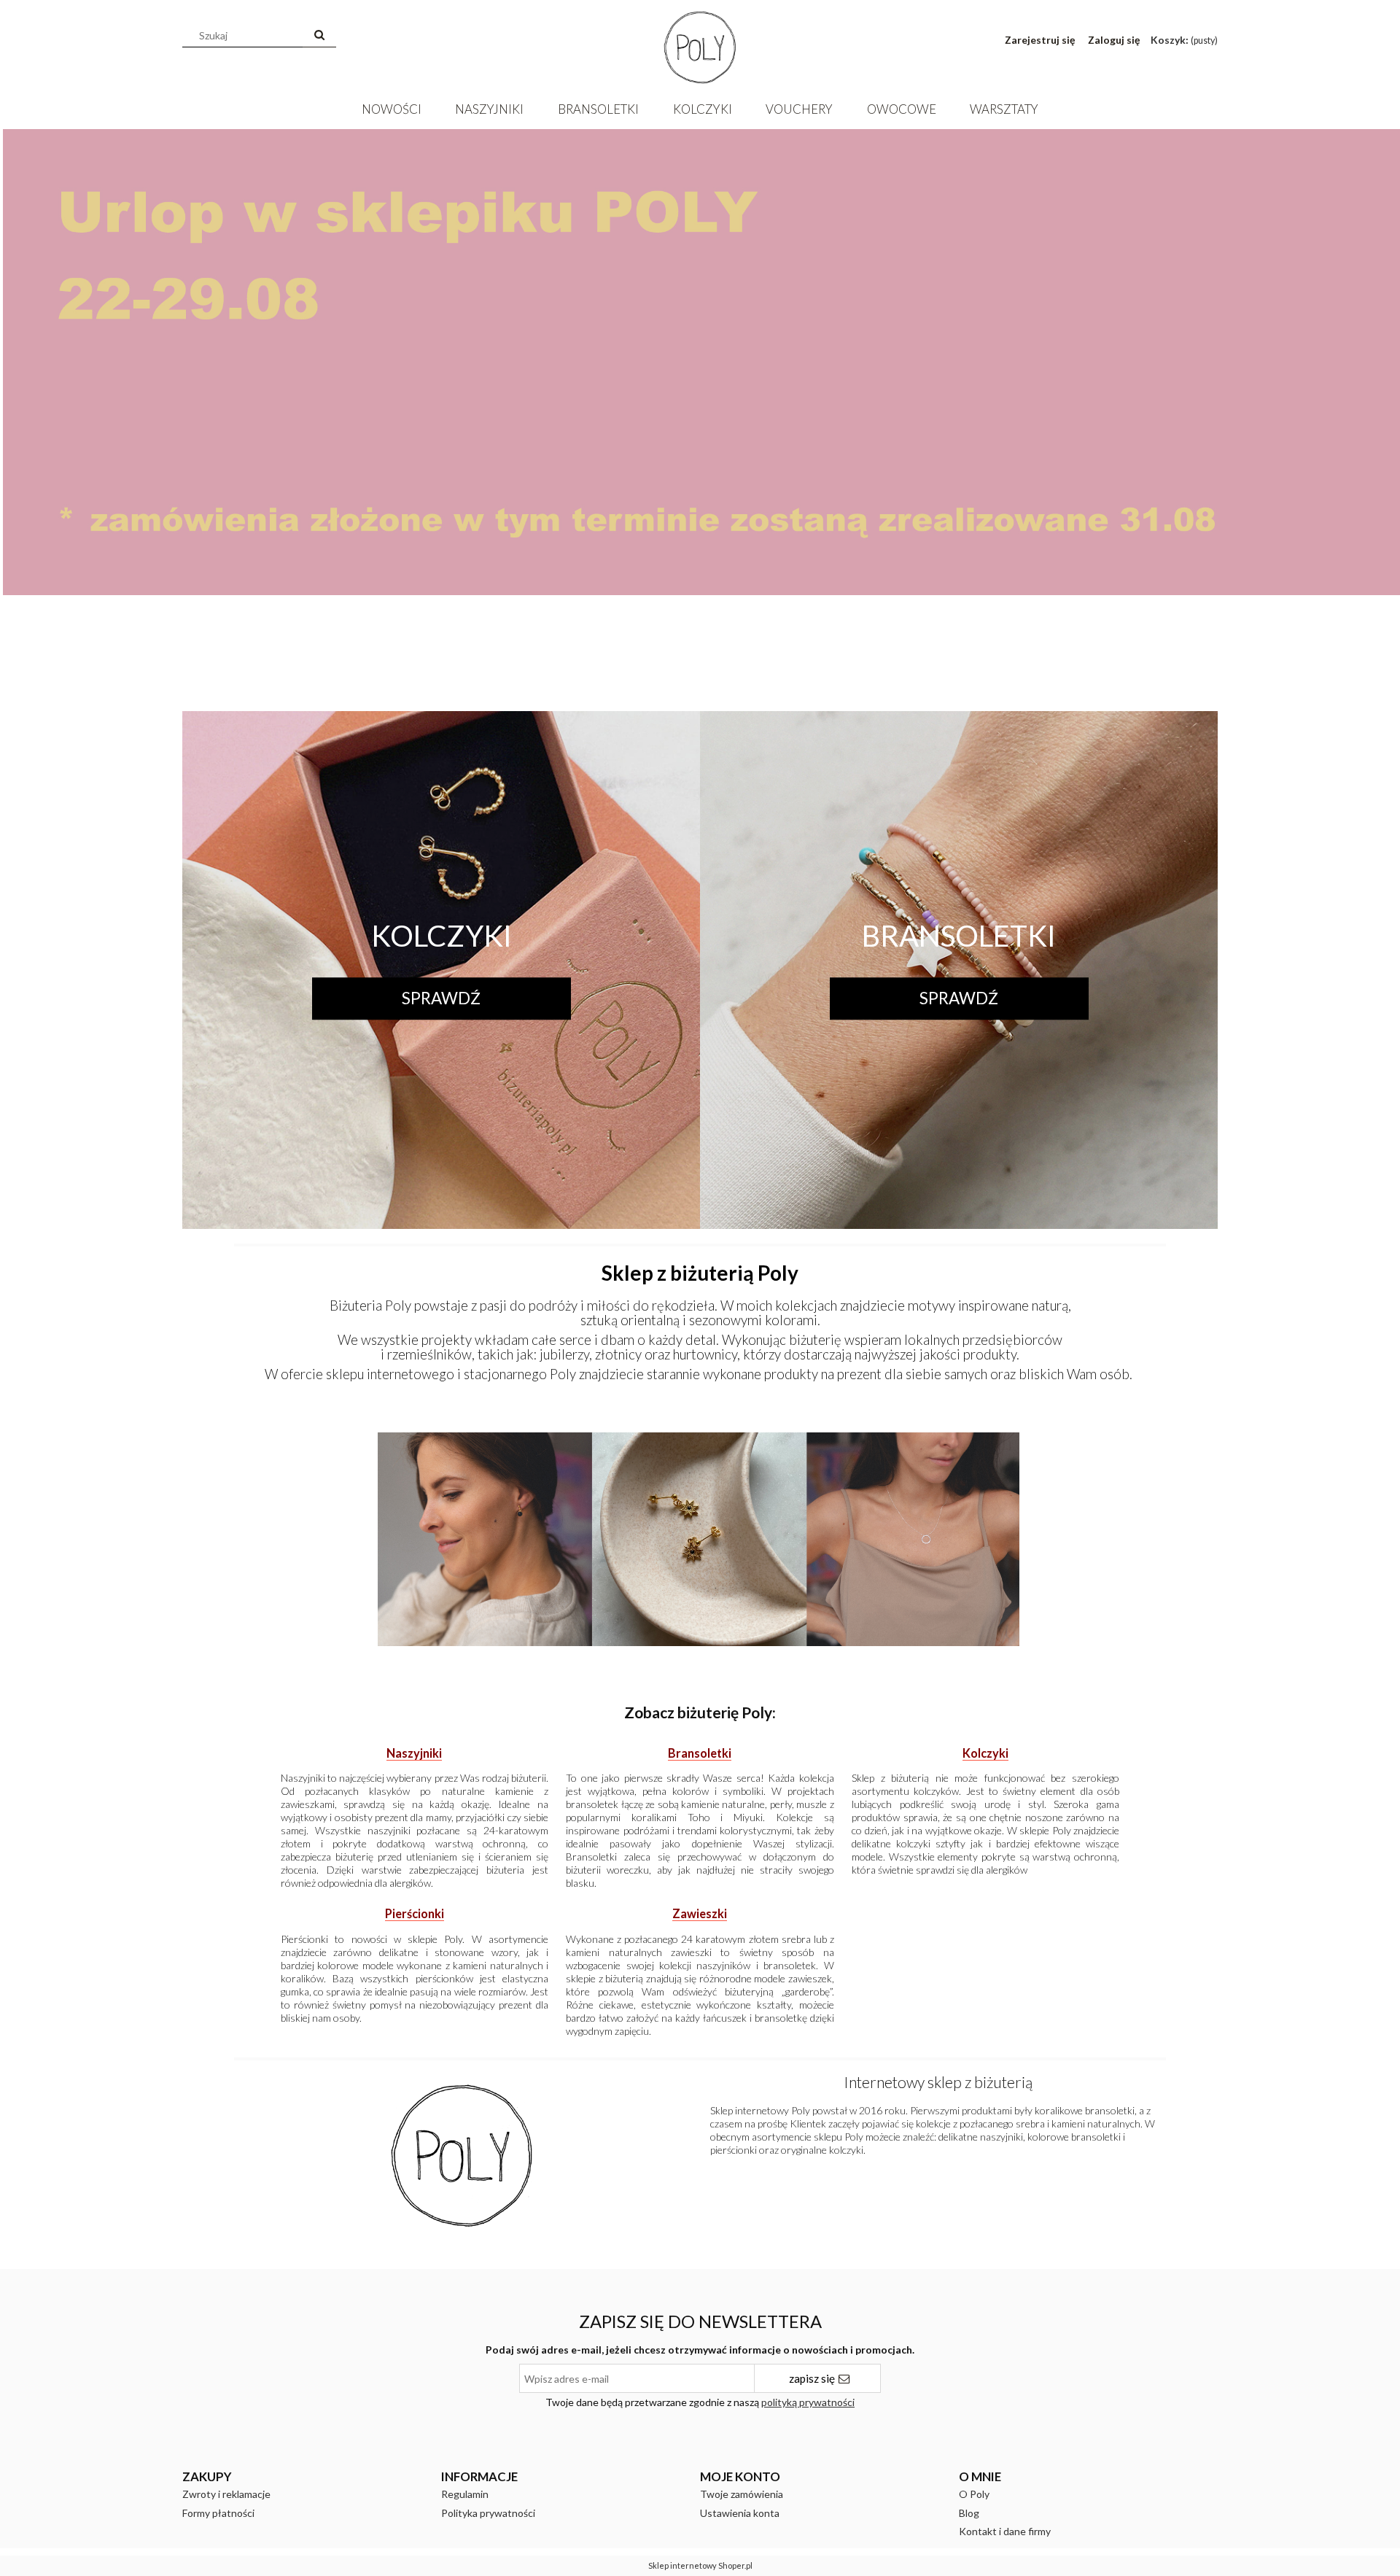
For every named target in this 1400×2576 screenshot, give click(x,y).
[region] (700, 411)
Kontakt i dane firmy (1005, 2531)
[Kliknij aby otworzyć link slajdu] (700, 411)
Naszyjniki (414, 1753)
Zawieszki (700, 1913)
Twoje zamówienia (742, 2494)
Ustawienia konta (740, 2513)
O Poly (974, 2494)
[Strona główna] (700, 44)
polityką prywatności (808, 2402)
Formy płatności (218, 2513)
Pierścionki (415, 1913)
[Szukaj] (319, 36)
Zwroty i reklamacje (226, 2494)
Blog (969, 2513)
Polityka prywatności (488, 2513)
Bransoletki (959, 936)
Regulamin (465, 2494)
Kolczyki (442, 936)
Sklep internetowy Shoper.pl (700, 2565)
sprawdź (441, 998)
